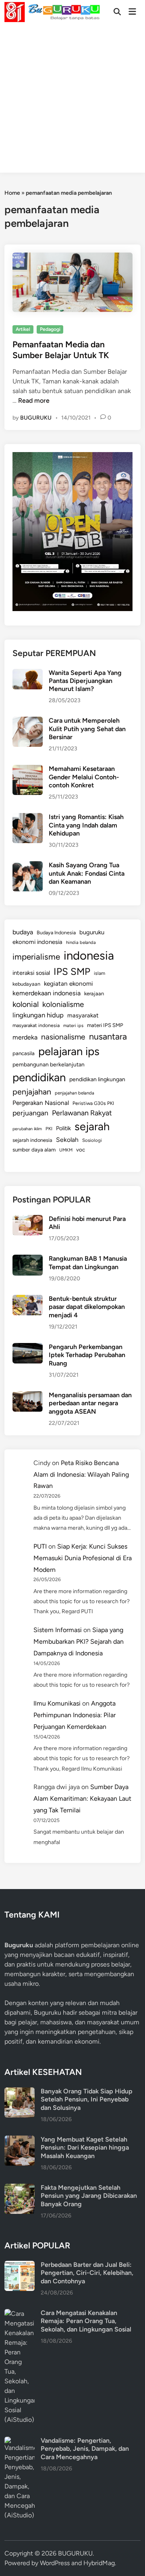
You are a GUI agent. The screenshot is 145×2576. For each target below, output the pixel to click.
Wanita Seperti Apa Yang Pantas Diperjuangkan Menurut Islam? (85, 681)
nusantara (108, 1036)
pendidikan (39, 1077)
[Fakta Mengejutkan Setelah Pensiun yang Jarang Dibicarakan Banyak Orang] (20, 2188)
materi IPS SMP (105, 1025)
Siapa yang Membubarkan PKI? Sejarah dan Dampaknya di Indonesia (79, 1642)
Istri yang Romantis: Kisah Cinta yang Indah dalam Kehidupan (86, 825)
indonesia (89, 955)
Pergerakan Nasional (41, 1103)
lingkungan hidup (38, 1015)
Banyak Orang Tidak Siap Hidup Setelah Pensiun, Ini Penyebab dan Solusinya (87, 2099)
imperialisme (36, 957)
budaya (23, 932)
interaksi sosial (31, 973)
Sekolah (67, 1140)
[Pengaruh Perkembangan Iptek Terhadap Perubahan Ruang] (28, 1348)
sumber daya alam (34, 1149)
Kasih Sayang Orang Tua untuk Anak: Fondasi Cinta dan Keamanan (87, 873)
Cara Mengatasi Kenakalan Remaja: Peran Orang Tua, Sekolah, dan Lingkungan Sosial (86, 2321)
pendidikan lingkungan (97, 1079)
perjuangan (30, 1113)
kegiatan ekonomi (68, 983)
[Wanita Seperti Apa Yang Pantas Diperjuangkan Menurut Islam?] (28, 674)
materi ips (73, 1025)
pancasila (24, 1053)
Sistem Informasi (58, 1630)
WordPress (55, 2563)
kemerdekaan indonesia (47, 993)
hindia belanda (81, 942)
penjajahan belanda (75, 1093)
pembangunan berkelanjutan (49, 1064)
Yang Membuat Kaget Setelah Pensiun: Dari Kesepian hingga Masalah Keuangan (85, 2148)
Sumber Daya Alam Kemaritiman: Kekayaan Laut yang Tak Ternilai (82, 1799)
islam (99, 973)
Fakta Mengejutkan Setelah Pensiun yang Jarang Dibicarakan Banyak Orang (89, 2196)
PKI (49, 1129)
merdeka (25, 1037)
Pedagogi (50, 329)
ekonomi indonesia (37, 942)
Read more (34, 400)
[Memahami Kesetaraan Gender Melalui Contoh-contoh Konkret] (28, 769)
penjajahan (32, 1092)
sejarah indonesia (32, 1140)
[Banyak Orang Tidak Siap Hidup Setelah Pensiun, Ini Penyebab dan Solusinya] (20, 2092)
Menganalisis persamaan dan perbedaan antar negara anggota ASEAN (90, 1403)
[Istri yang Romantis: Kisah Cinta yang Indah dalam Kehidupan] (28, 818)
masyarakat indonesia (36, 1025)
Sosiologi (92, 1140)
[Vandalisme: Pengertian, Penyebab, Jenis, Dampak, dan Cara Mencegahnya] (20, 2441)
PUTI (40, 1546)
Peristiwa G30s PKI (93, 1103)
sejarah (92, 1126)
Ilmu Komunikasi (57, 1703)
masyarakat (83, 1015)
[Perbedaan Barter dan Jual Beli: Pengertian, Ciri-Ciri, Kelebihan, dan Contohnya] (20, 2265)
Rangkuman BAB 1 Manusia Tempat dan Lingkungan (88, 1263)
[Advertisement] (72, 100)
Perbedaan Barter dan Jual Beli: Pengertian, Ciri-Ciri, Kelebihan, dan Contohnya (87, 2273)
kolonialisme (63, 1004)
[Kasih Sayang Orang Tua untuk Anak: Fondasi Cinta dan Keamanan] (28, 866)
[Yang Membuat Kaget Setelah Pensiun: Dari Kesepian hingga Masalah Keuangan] (20, 2140)
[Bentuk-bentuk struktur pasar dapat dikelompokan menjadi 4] (28, 1299)
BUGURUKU (36, 418)
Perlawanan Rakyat (82, 1113)
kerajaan (94, 994)
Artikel (23, 329)
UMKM (66, 1150)
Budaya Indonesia (56, 932)
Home (12, 193)
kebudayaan (26, 984)
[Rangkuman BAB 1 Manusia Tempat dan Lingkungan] (28, 1259)
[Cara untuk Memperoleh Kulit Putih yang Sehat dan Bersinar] (28, 721)
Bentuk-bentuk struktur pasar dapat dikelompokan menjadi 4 (87, 1307)
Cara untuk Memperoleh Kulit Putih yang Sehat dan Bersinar (87, 729)
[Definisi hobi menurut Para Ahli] (28, 1220)
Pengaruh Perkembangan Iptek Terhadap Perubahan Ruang (87, 1355)
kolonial (26, 1004)
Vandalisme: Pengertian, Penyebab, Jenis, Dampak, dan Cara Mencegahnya (85, 2449)
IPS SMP (72, 971)
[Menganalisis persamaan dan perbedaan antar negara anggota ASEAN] (28, 1396)
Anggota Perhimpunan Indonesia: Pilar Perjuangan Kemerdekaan (75, 1715)
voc (81, 1149)
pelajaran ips (69, 1051)
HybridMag (99, 2563)
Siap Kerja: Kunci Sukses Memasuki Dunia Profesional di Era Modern (83, 1558)
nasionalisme (63, 1037)
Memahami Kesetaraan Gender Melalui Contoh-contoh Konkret (84, 777)
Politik (63, 1128)
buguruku (92, 932)
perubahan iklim (27, 1129)
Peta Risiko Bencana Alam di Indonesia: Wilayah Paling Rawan (81, 1474)
